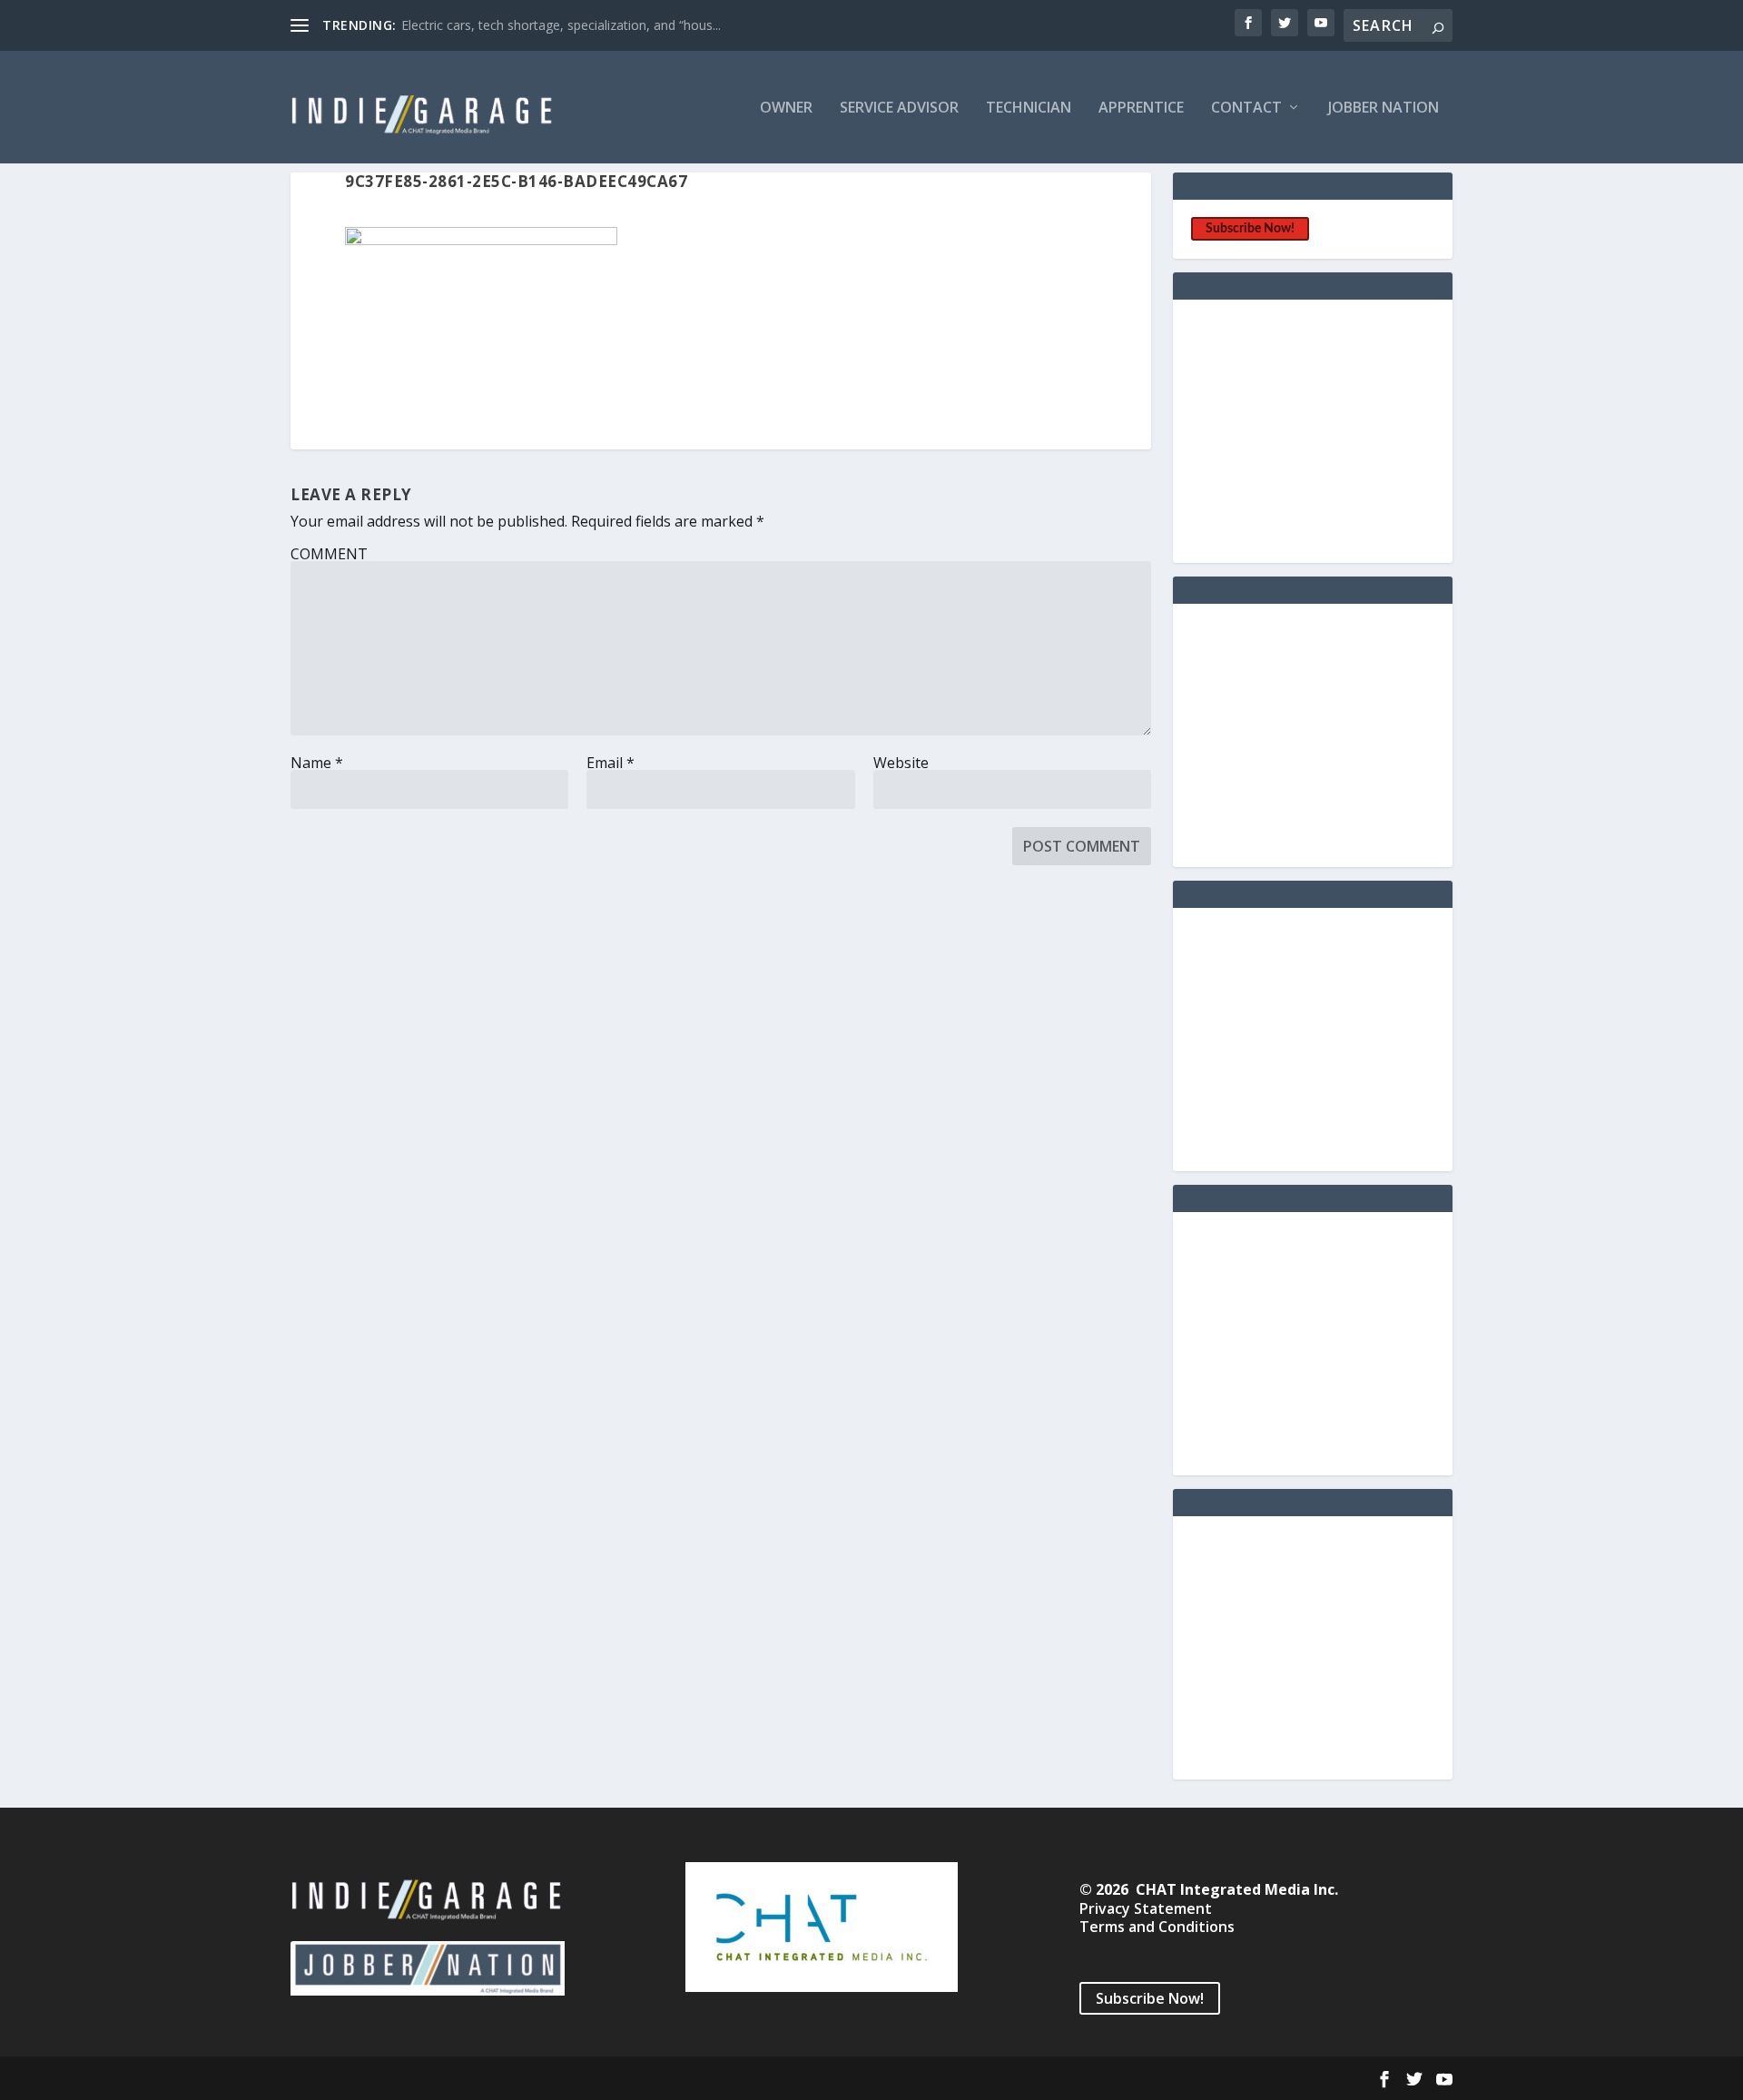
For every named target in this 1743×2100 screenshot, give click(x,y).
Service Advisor (899, 108)
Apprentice (1141, 108)
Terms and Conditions (1157, 1927)
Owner (786, 108)
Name (317, 763)
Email (611, 763)
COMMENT (329, 554)
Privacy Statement (1146, 1908)
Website (901, 763)
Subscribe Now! (1250, 229)
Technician (1029, 108)
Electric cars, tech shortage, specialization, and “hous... (561, 25)
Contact (1246, 108)
